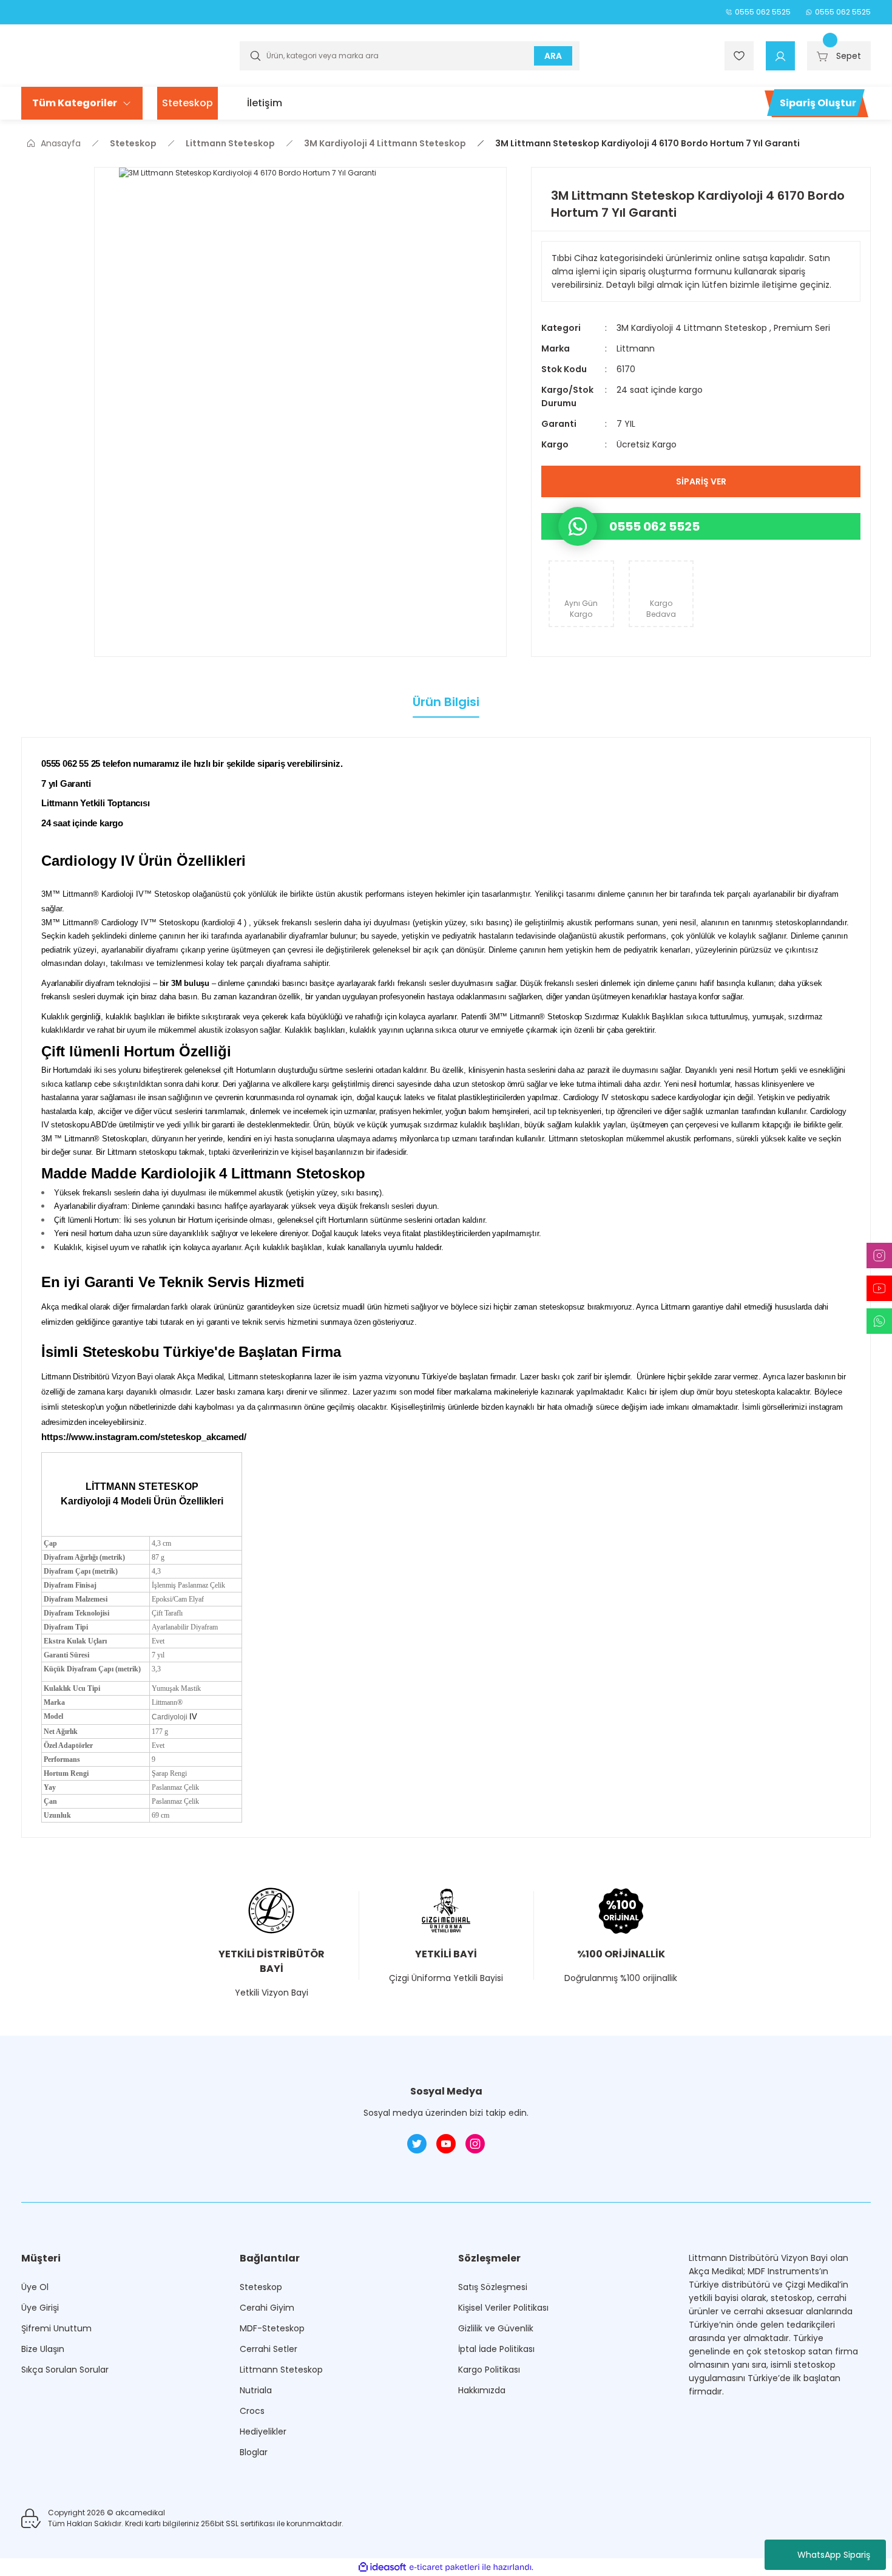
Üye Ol (35, 2287)
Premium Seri (802, 328)
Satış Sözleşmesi (493, 2287)
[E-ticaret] (444, 2567)
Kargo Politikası (489, 2370)
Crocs (252, 2411)
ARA (553, 56)
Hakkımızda (482, 2390)
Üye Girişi (40, 2308)
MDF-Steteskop (272, 2328)
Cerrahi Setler (269, 2349)
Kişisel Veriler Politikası (503, 2308)
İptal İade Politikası (496, 2349)
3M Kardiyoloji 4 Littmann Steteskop (693, 328)
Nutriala (256, 2390)
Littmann (636, 348)
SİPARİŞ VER (701, 481)
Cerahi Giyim (267, 2308)
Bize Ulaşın (43, 2349)
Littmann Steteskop (281, 2370)
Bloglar (254, 2452)
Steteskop (261, 2287)
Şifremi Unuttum (56, 2328)
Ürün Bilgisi (446, 702)
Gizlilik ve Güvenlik (496, 2328)
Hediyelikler (263, 2432)
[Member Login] (780, 56)
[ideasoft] (382, 2567)
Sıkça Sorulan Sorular (65, 2370)
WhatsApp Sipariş (834, 2555)
